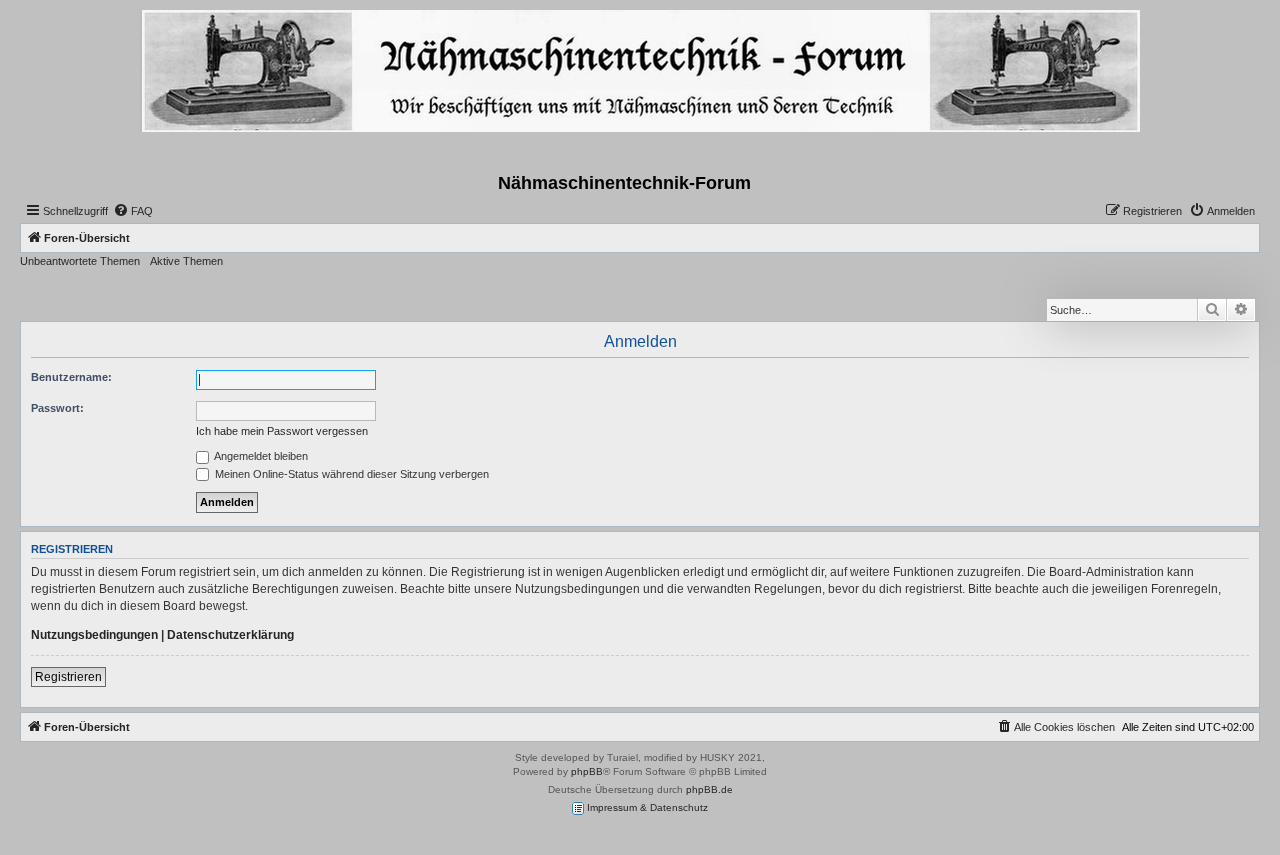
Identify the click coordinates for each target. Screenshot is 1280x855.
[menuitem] (133, 211)
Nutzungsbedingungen (94, 635)
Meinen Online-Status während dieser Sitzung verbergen (350, 474)
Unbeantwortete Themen (80, 261)
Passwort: (57, 408)
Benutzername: (71, 377)
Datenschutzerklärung (230, 635)
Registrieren (68, 677)
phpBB (587, 771)
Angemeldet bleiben (260, 456)
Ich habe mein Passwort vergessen (282, 431)
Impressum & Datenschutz (646, 807)
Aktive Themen (186, 261)
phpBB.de (709, 789)
